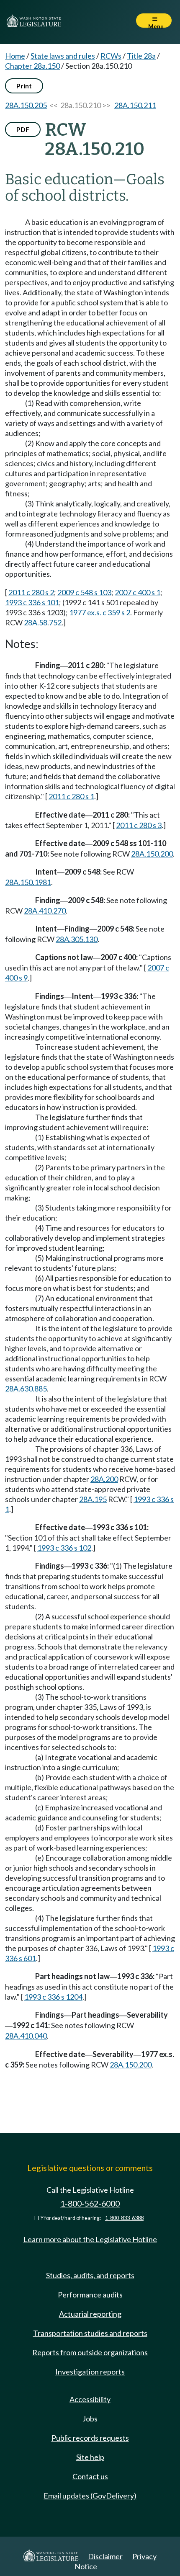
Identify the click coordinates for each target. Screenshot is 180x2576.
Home (15, 56)
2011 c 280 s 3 (139, 825)
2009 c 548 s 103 (84, 592)
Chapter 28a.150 (32, 66)
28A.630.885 (26, 1389)
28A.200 (104, 1479)
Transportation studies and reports (90, 2333)
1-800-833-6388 (124, 2218)
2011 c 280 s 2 (31, 592)
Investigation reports (90, 2372)
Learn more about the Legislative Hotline (90, 2239)
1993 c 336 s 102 (64, 1548)
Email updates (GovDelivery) (90, 2496)
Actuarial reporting (90, 2314)
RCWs (111, 56)
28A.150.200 (152, 854)
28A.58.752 (43, 622)
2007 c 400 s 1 (138, 592)
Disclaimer (105, 2556)
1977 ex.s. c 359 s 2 (100, 612)
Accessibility (90, 2399)
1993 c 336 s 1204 (53, 1997)
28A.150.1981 (28, 882)
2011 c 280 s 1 (71, 796)
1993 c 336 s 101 (32, 602)
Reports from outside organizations (90, 2352)
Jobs (90, 2419)
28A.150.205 (26, 105)
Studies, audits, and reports (90, 2275)
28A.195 (93, 1499)
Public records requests (90, 2438)
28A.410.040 (26, 2036)
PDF (23, 129)
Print (24, 86)
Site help (90, 2457)
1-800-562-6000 (90, 2203)
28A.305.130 (77, 939)
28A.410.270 (45, 911)
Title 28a (141, 56)
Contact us (90, 2476)
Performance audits (90, 2295)
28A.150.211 (135, 105)
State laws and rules (63, 56)
